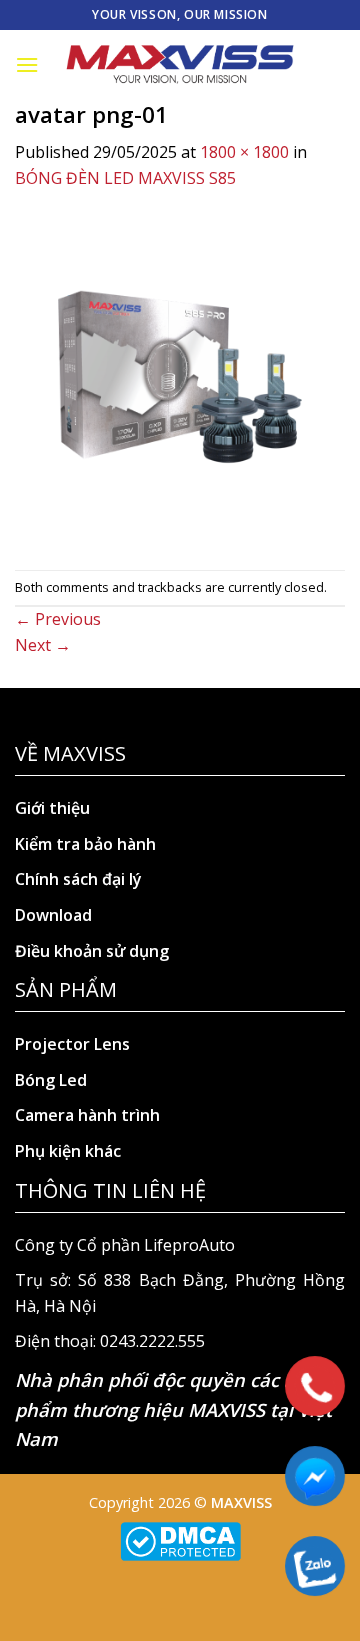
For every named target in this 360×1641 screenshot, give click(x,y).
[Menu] (27, 64)
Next (43, 645)
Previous (58, 619)
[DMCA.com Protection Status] (180, 1539)
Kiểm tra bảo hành (85, 844)
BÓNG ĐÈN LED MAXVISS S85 (125, 178)
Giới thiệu (52, 808)
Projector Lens (72, 1044)
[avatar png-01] (180, 379)
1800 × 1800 (244, 152)
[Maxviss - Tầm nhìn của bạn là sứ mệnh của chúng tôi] (180, 65)
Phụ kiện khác (68, 1151)
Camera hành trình (87, 1115)
